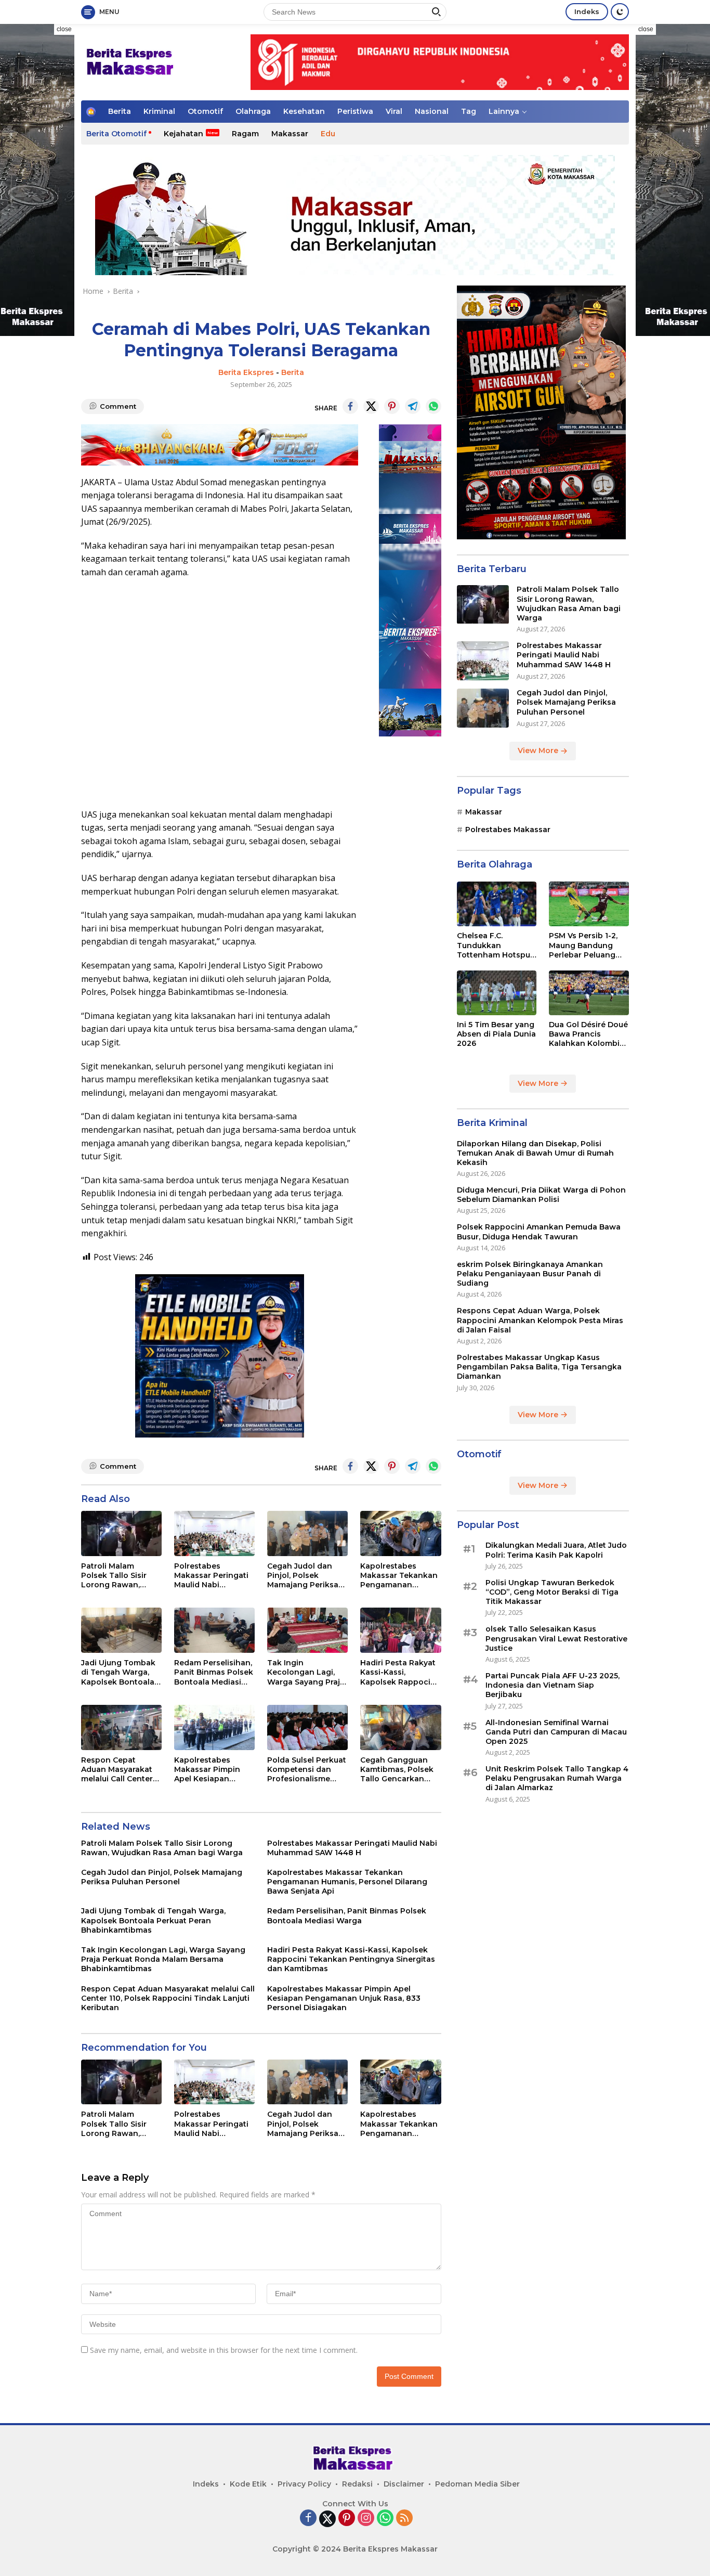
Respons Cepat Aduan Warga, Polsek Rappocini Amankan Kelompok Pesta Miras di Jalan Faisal (540, 1321)
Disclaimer (404, 2484)
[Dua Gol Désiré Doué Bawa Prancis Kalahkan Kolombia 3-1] (589, 993)
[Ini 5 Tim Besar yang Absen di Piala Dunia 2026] (497, 993)
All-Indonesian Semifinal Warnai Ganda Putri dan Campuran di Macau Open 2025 (556, 1732)
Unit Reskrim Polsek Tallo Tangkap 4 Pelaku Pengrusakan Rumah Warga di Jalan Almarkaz (557, 1779)
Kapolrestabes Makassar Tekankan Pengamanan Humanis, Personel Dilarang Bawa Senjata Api (399, 1576)
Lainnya (504, 111)
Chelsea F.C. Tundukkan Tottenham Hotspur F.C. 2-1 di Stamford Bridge (495, 946)
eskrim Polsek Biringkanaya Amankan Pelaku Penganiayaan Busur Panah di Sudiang (530, 1274)
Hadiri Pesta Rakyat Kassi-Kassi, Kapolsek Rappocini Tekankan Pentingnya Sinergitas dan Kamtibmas (399, 1672)
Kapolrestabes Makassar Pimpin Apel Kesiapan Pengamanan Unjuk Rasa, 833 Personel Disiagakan (212, 1770)
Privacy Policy (304, 2484)
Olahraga (253, 111)
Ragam (245, 134)
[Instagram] (366, 2519)
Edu (328, 134)
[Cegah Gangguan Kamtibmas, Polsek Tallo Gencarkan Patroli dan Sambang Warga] (400, 1727)
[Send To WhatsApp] (433, 406)
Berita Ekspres (246, 372)
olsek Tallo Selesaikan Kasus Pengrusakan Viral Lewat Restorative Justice (556, 1639)
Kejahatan (183, 134)
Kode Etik (248, 2484)
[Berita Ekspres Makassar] (132, 61)
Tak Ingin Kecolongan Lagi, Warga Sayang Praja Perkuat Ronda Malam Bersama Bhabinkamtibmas (306, 1672)
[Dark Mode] (620, 12)
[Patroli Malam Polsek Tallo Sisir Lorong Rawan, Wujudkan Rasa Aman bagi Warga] (121, 1533)
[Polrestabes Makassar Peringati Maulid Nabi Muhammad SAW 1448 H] (214, 1533)
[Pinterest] (347, 2519)
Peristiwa (355, 111)
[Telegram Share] (413, 406)
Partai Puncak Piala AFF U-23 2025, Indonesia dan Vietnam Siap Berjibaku (553, 1686)
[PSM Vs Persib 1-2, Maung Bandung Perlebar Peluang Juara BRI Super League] (589, 904)
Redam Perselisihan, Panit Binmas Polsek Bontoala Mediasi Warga (214, 1672)
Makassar (290, 134)
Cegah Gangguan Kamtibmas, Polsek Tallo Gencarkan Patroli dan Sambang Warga (397, 1770)
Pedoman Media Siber (477, 2484)
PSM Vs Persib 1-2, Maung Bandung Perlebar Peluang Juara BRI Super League (583, 946)
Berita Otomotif (116, 134)
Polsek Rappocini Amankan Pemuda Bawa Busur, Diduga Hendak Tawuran (539, 1232)
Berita (120, 111)
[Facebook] (308, 2519)
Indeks (587, 11)
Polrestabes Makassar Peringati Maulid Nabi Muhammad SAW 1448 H (211, 1576)
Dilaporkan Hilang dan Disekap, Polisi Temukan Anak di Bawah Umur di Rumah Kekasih (535, 1153)
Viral (394, 111)
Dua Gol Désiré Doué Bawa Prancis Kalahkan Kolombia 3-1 (588, 1035)
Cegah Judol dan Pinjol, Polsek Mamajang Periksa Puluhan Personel (303, 1576)
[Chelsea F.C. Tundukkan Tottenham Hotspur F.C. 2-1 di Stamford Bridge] (497, 904)
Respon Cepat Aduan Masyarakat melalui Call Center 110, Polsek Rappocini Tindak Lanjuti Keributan (117, 1770)
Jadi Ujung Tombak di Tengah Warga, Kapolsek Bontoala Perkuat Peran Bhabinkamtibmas (118, 1672)
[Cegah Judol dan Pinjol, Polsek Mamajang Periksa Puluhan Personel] (307, 1533)
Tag (469, 111)
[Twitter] (327, 2519)
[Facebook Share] (350, 406)
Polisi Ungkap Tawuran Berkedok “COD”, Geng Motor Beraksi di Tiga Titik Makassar (552, 1593)
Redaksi (357, 2484)
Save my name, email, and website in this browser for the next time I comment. (224, 2350)
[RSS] (404, 2519)
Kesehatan (304, 111)
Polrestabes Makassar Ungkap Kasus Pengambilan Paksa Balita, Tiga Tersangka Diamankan (539, 1367)
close (64, 29)
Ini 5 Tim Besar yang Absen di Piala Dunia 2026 (496, 1034)
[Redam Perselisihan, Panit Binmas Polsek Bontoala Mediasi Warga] (214, 1630)
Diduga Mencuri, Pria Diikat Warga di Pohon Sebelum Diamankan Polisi (541, 1195)
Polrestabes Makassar (508, 830)
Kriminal (159, 111)
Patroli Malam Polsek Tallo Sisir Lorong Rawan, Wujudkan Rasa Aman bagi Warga (116, 1576)
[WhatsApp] (385, 2519)
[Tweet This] (371, 406)
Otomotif (205, 111)
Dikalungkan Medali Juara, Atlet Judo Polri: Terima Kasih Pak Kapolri (556, 1550)
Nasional (432, 111)
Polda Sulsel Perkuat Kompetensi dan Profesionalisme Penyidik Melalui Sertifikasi (307, 1770)
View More (539, 751)
